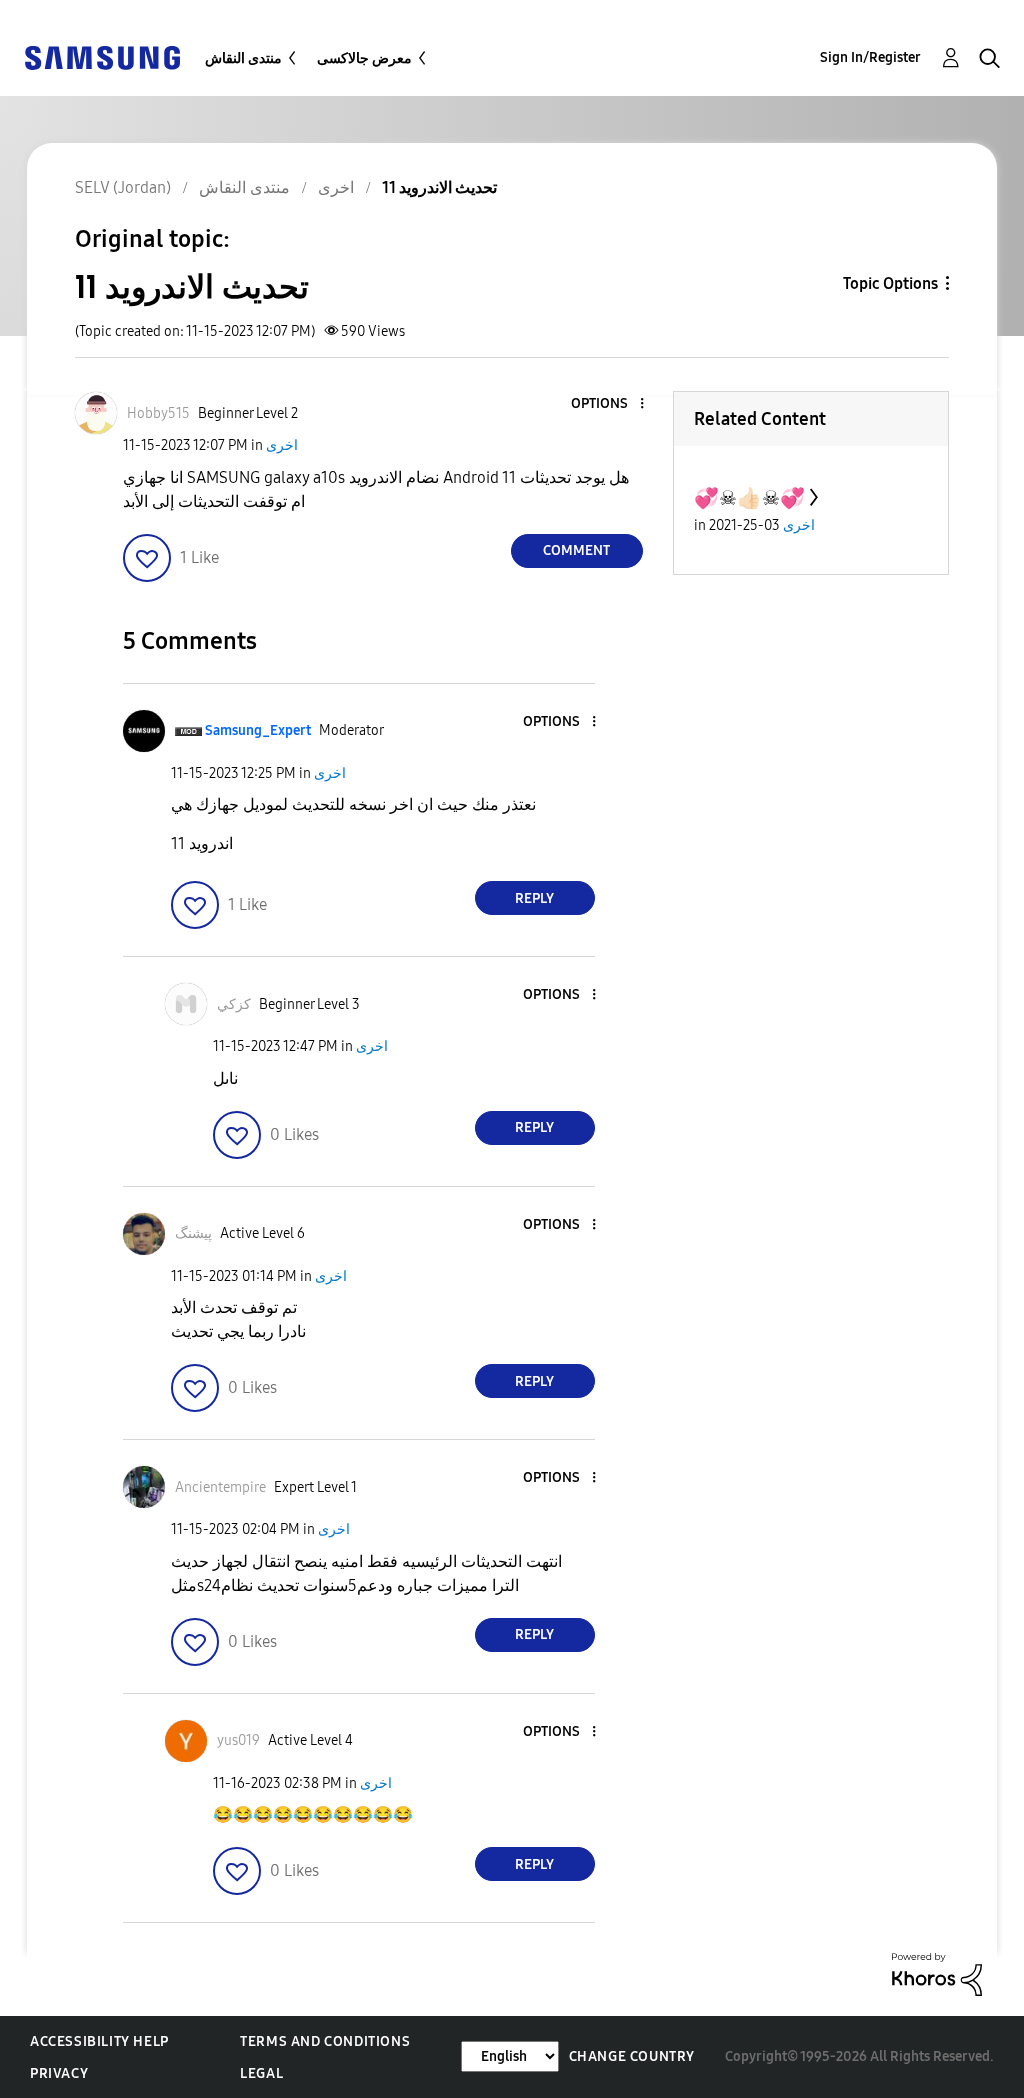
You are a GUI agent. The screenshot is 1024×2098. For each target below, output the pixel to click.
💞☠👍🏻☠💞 (749, 498)
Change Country (632, 2056)
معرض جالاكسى (364, 58)
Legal (261, 2073)
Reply (534, 898)
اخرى (282, 445)
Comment (576, 550)
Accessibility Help (99, 2041)
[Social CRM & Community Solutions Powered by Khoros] (937, 1973)
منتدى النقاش (243, 58)
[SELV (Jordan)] (102, 56)
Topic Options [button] (890, 283)
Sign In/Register (870, 57)
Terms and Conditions (325, 2041)
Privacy (59, 2073)
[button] (608, 404)
